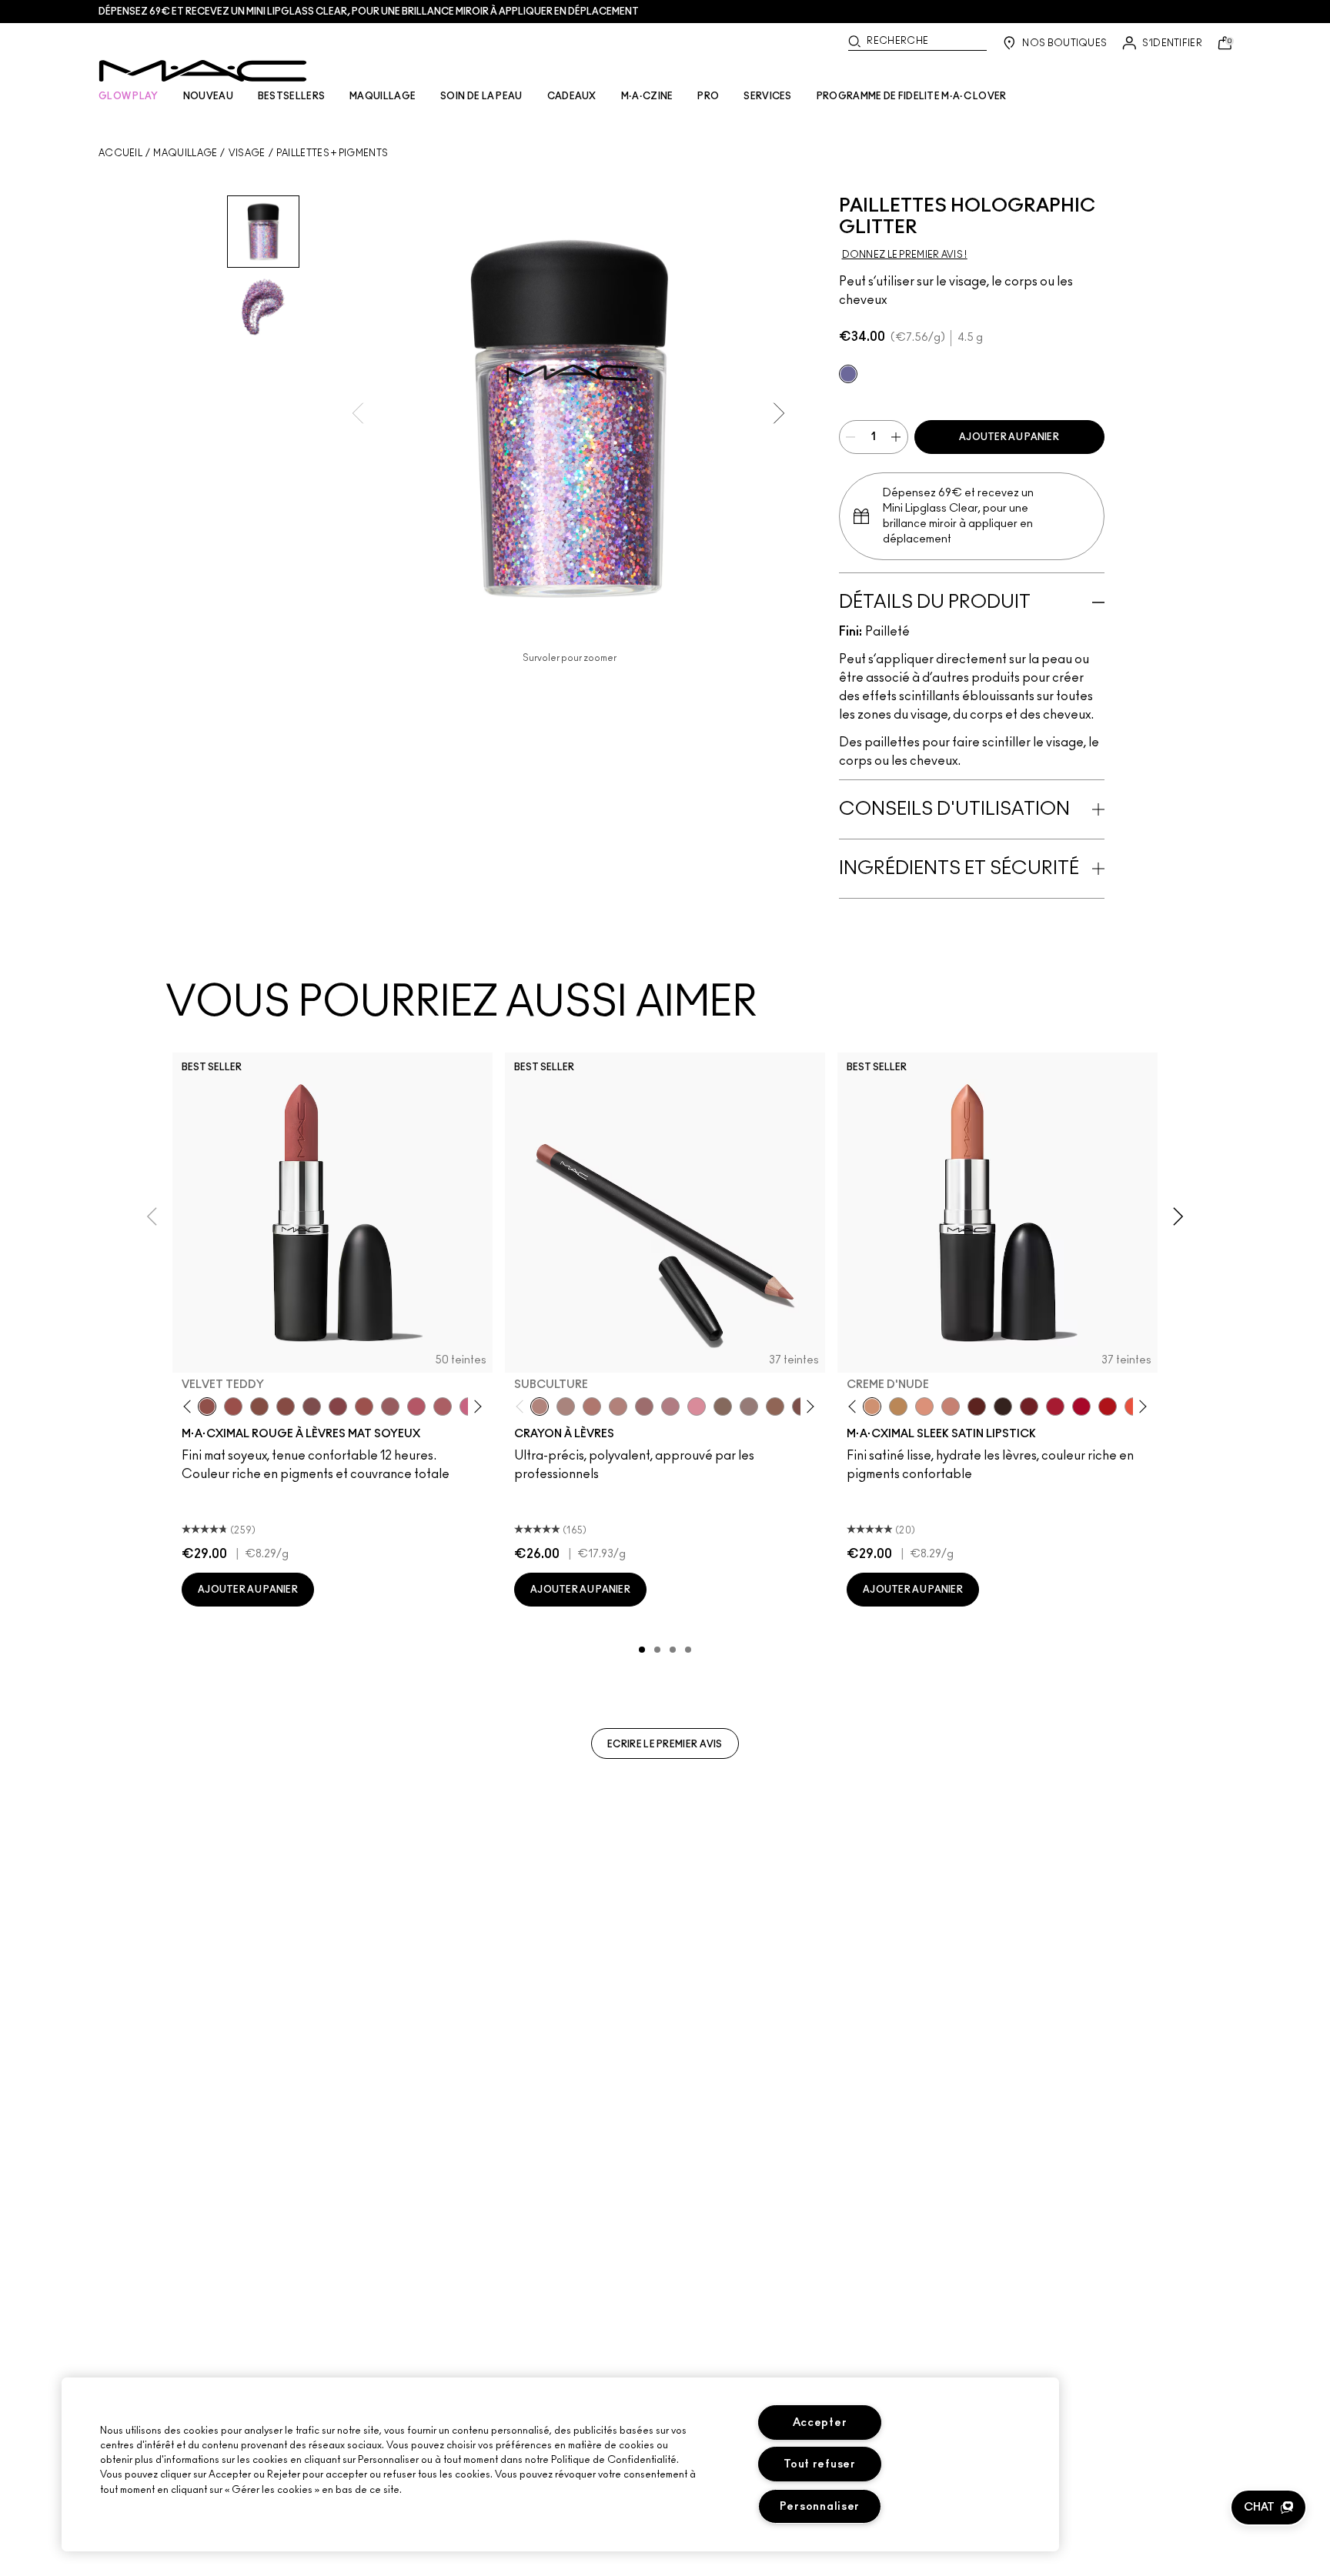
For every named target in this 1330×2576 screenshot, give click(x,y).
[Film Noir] (1003, 1406)
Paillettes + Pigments (332, 153)
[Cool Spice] (775, 1406)
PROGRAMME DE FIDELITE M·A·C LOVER (912, 96)
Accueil (120, 153)
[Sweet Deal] (364, 1406)
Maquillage (185, 153)
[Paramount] (977, 1406)
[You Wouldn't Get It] (443, 1406)
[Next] (475, 1407)
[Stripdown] (566, 1406)
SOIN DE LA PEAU (481, 96)
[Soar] (312, 1406)
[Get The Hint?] (416, 1406)
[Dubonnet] (1029, 1406)
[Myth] (924, 1406)
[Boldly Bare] (592, 1406)
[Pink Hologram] (848, 374)
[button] (1268, 2508)
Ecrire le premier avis (665, 1744)
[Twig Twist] (338, 1406)
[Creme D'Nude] (872, 1406)
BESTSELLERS (291, 96)
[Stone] (749, 1406)
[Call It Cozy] (898, 1406)
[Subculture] (540, 1406)
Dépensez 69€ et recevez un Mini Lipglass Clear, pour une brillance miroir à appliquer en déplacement (369, 12)
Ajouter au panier (1009, 437)
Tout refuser (820, 2464)
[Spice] (618, 1406)
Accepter (820, 2423)
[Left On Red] (1108, 1406)
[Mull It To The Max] (233, 1406)
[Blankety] (951, 1406)
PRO (708, 96)
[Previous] (190, 1407)
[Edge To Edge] (697, 1406)
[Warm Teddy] (259, 1406)
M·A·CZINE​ (647, 96)
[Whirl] (286, 1406)
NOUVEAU (208, 96)
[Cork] (723, 1406)
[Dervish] (670, 1406)
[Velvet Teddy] (207, 1406)
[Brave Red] (1055, 1406)
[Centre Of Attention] (1081, 1406)
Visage (247, 153)
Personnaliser (820, 2506)
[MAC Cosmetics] (203, 71)
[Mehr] (390, 1406)
